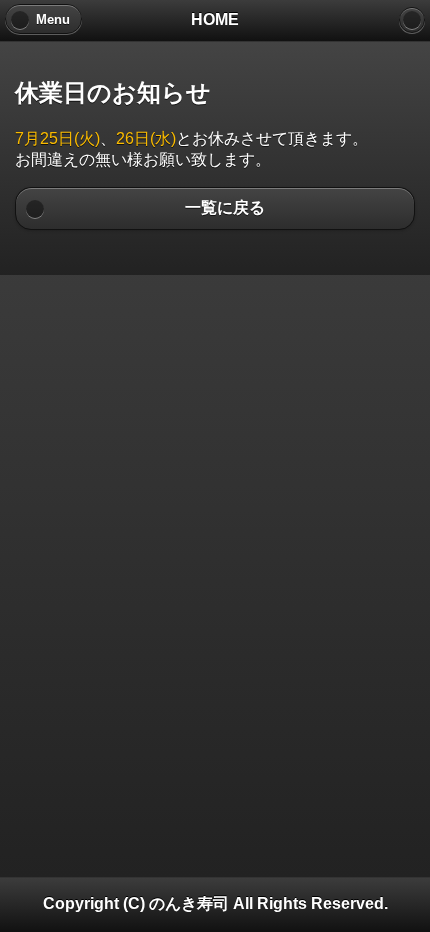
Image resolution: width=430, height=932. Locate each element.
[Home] (412, 20)
